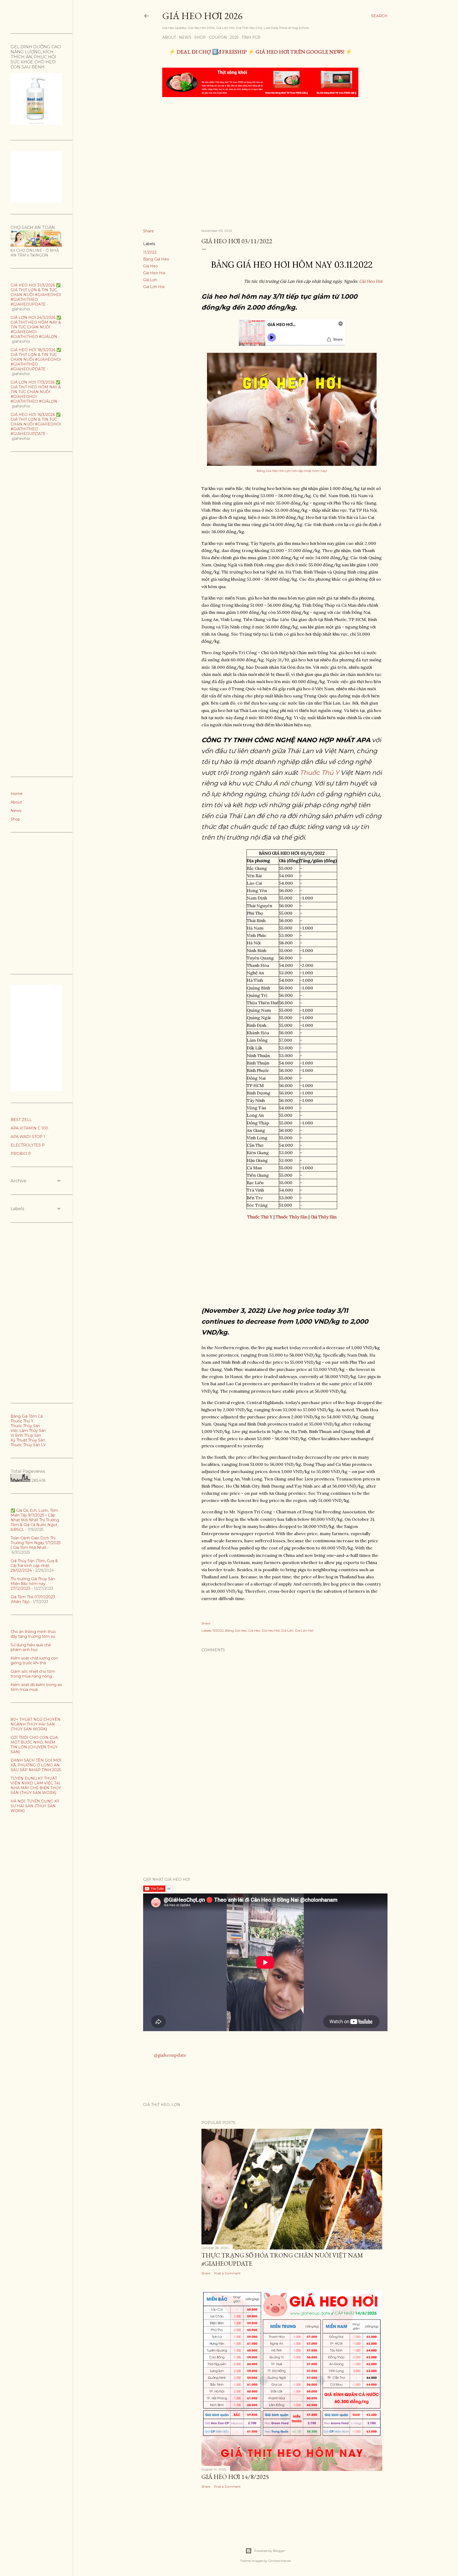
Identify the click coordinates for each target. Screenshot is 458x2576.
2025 (234, 37)
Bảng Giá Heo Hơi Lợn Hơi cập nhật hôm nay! (292, 471)
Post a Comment (227, 2273)
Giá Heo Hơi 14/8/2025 (235, 2477)
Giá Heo (151, 266)
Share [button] (148, 231)
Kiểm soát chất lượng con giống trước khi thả (34, 1661)
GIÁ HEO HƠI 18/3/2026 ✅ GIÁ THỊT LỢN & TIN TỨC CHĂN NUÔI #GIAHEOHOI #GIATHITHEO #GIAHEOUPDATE (36, 359)
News (185, 37)
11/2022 (150, 252)
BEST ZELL (21, 1120)
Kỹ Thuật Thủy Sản (28, 1440)
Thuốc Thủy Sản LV (28, 1445)
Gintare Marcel (279, 2561)
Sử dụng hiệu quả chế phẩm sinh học (31, 1647)
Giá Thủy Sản (324, 1217)
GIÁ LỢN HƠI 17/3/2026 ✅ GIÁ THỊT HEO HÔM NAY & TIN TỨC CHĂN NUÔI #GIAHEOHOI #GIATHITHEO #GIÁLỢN (36, 392)
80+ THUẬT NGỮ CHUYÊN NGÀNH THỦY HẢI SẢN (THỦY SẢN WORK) (36, 1724)
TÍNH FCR (251, 37)
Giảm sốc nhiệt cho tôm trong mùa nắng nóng (33, 1674)
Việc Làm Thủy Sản (28, 1431)
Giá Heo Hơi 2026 (202, 16)
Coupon (218, 37)
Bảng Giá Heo (156, 259)
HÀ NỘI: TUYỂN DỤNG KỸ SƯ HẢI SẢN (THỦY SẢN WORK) (35, 1806)
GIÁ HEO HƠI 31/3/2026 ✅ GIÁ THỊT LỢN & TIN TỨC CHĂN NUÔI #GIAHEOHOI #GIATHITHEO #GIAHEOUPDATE (36, 295)
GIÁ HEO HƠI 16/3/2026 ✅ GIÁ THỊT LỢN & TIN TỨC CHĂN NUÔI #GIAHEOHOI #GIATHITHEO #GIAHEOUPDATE (36, 424)
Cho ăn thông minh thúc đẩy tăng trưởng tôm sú (33, 1634)
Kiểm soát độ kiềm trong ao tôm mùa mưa (36, 1687)
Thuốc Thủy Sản (25, 1426)
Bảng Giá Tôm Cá (27, 1416)
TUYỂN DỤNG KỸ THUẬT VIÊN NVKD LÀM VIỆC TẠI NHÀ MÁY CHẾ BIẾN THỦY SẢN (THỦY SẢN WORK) (36, 1786)
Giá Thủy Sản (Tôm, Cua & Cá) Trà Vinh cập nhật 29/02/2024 (34, 1566)
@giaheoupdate (170, 2055)
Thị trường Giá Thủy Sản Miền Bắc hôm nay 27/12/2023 (33, 1584)
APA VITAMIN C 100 (29, 1128)
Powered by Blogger (270, 2551)
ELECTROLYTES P (28, 1145)
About (169, 37)
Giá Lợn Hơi (154, 287)
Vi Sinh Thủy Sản (26, 1435)
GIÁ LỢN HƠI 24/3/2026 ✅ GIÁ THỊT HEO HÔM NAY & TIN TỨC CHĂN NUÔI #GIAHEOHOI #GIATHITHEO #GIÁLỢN (36, 327)
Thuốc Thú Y (319, 773)
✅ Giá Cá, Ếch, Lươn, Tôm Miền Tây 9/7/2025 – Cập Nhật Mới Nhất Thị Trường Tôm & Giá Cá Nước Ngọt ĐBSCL (35, 1520)
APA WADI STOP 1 (28, 1137)
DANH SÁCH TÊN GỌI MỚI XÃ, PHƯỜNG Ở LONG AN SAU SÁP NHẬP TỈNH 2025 (36, 1765)
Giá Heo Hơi (154, 273)
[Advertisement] (261, 141)
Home (17, 794)
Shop (200, 37)
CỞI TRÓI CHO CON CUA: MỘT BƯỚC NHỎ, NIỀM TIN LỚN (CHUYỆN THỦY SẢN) (35, 1745)
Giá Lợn (150, 280)
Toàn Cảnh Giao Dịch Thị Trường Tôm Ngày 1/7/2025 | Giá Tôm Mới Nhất (36, 1543)
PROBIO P (21, 1154)
